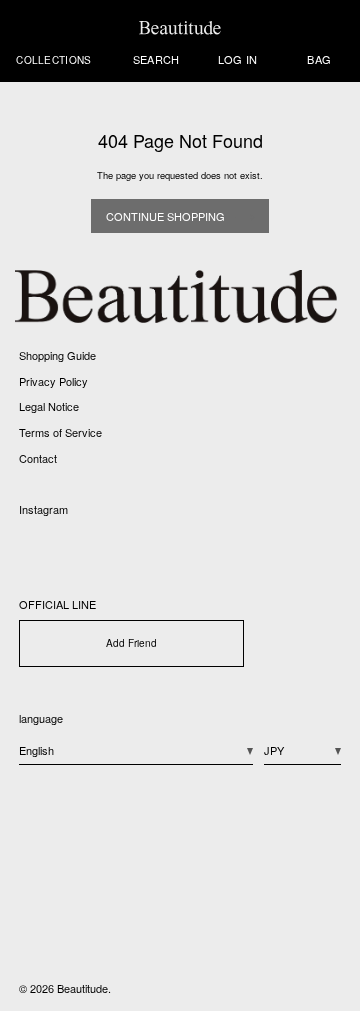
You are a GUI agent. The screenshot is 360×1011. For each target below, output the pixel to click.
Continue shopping (165, 216)
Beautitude (82, 988)
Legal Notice (49, 406)
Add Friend (131, 642)
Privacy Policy (53, 381)
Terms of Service (60, 432)
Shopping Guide (57, 355)
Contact (38, 458)
